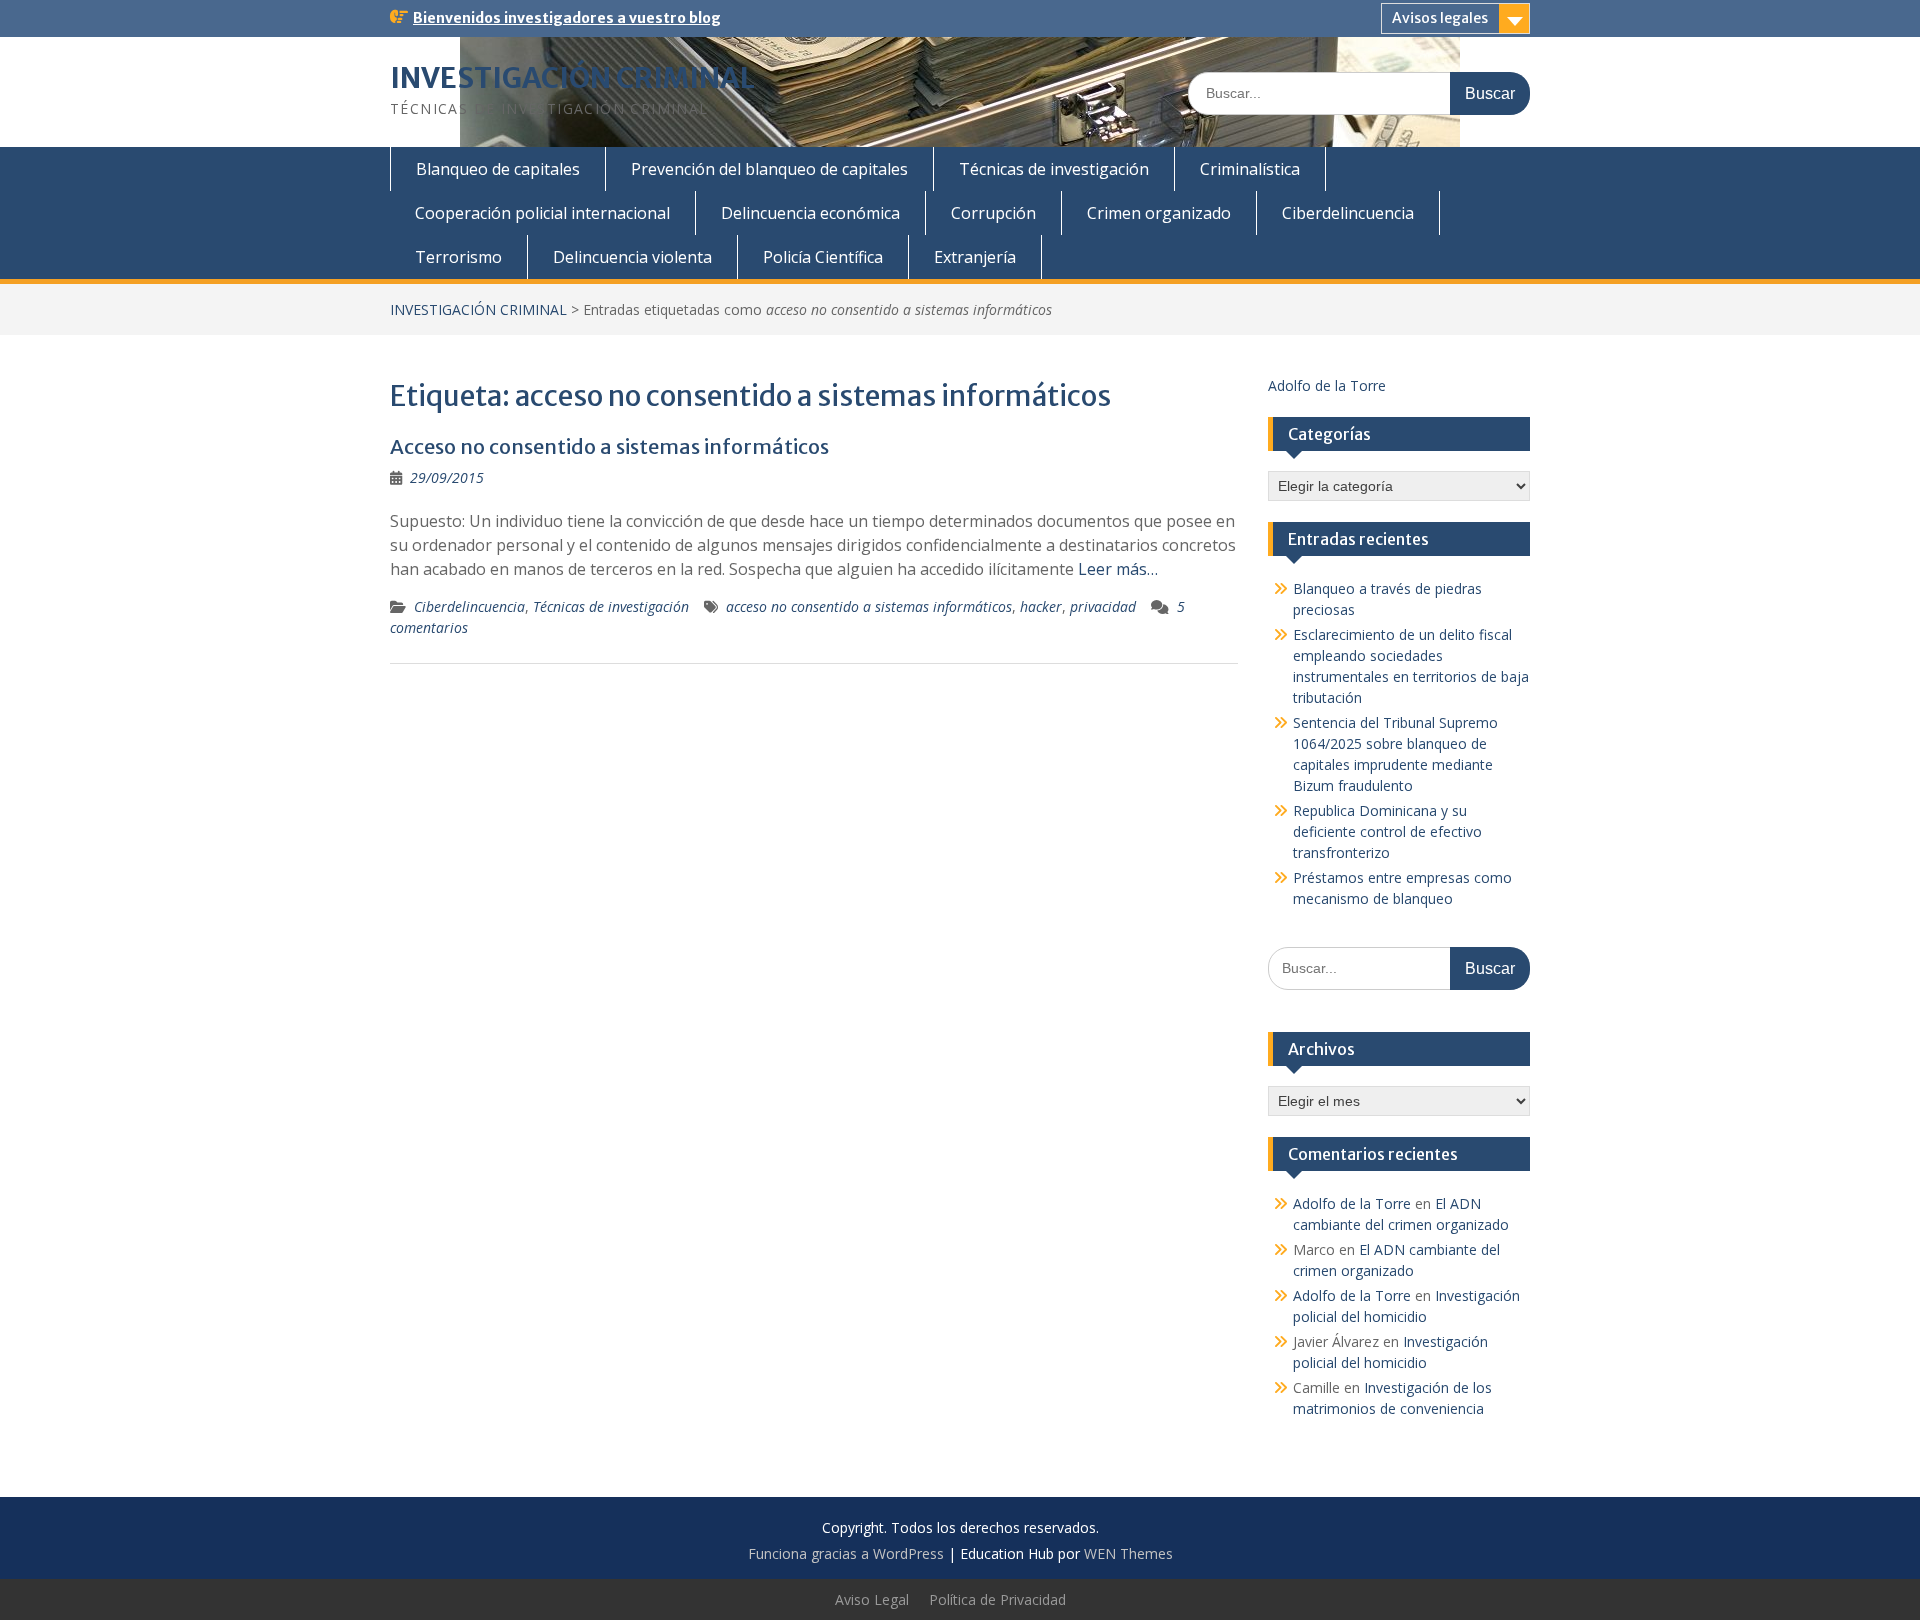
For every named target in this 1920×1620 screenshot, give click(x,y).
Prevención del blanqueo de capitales (769, 169)
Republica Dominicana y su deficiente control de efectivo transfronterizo (1387, 831)
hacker (1041, 606)
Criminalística (1250, 169)
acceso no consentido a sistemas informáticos (869, 606)
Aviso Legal (872, 1599)
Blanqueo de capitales (498, 169)
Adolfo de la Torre (1327, 385)
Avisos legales (1440, 18)
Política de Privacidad (997, 1599)
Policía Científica (823, 257)
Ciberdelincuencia (1348, 213)
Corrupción (993, 213)
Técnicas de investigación (1054, 169)
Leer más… (1118, 569)
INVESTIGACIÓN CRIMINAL (572, 78)
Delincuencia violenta (632, 257)
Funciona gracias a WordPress (846, 1553)
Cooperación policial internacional (542, 213)
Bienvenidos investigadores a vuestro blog (567, 18)
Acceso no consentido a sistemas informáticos (609, 446)
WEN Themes (1128, 1553)
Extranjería (975, 257)
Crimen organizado (1159, 213)
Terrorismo (458, 257)
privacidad (1103, 606)
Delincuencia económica (810, 213)
